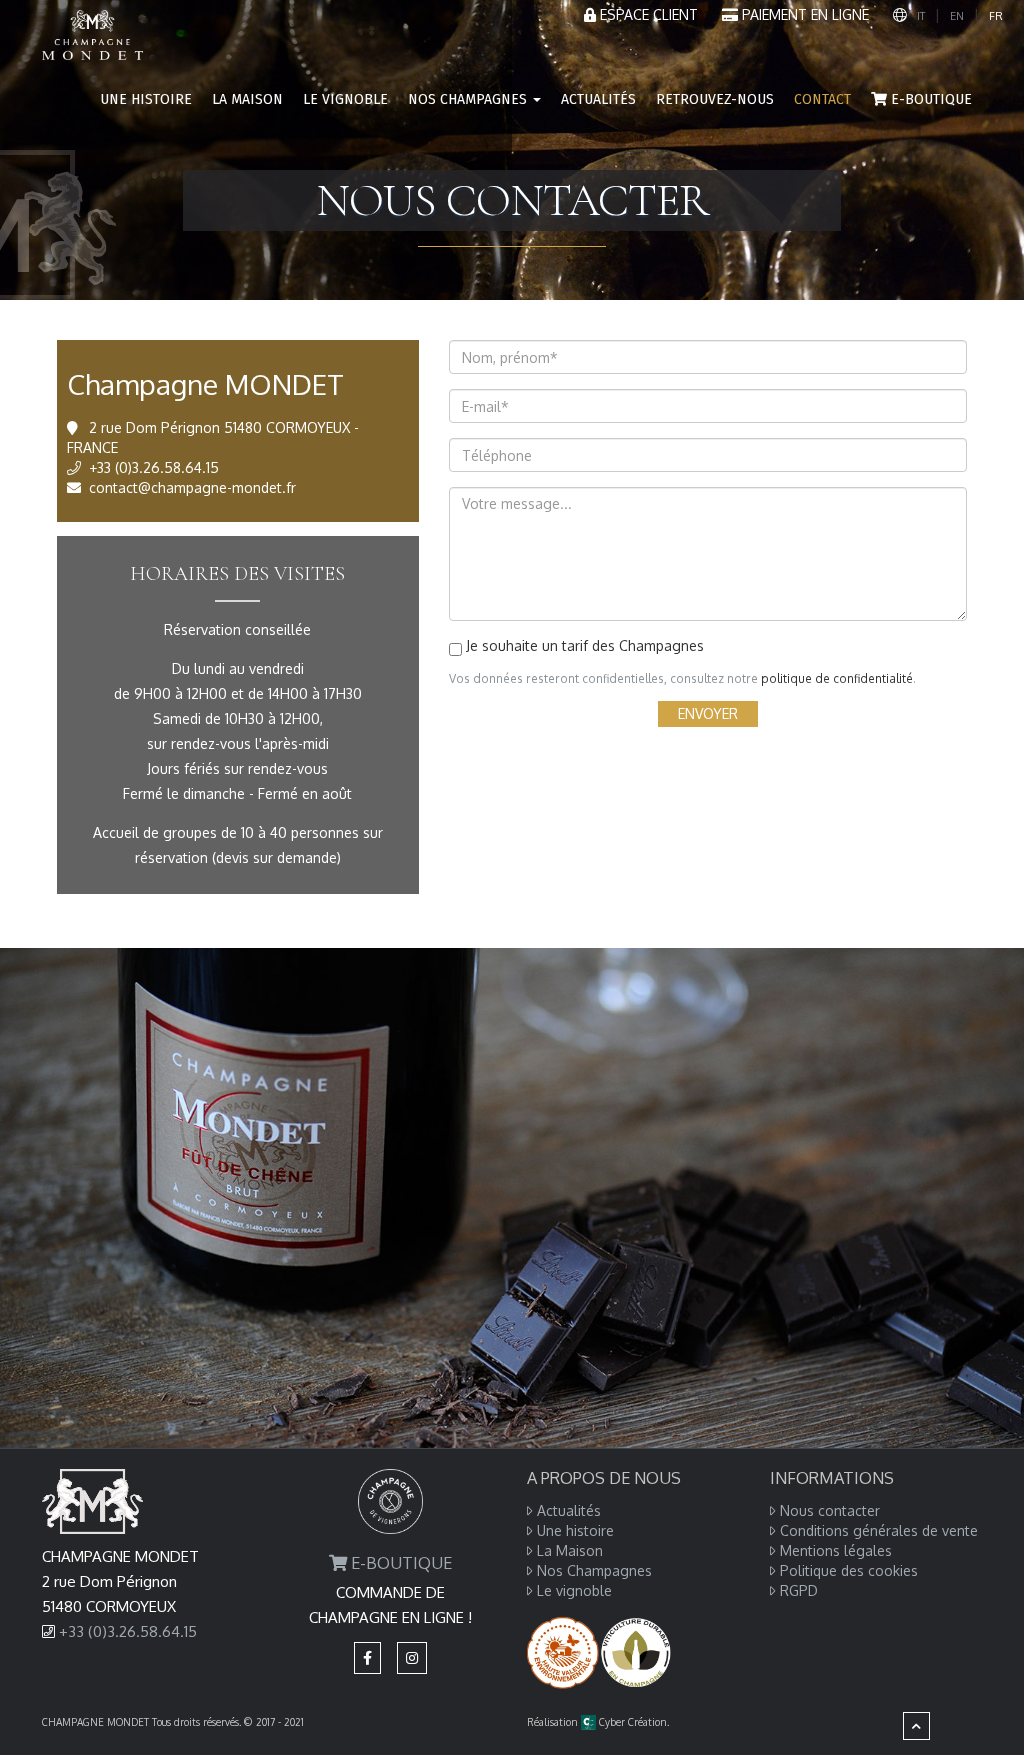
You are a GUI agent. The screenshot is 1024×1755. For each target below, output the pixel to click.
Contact (822, 99)
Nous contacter (830, 1510)
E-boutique (929, 99)
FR (996, 16)
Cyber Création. (632, 1722)
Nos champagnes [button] (469, 99)
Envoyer (708, 713)
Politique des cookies (849, 1570)
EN (957, 16)
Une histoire (146, 99)
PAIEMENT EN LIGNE (805, 14)
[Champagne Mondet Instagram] (412, 1657)
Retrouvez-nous (715, 99)
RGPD (799, 1590)
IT (921, 16)
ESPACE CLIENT (647, 14)
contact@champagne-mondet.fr (192, 487)
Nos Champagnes (594, 1570)
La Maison (247, 99)
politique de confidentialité (837, 678)
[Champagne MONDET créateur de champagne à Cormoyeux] (92, 25)
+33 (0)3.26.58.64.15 (154, 467)
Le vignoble (345, 99)
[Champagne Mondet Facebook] (367, 1657)
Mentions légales (836, 1550)
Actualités (598, 99)
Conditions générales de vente (879, 1530)
